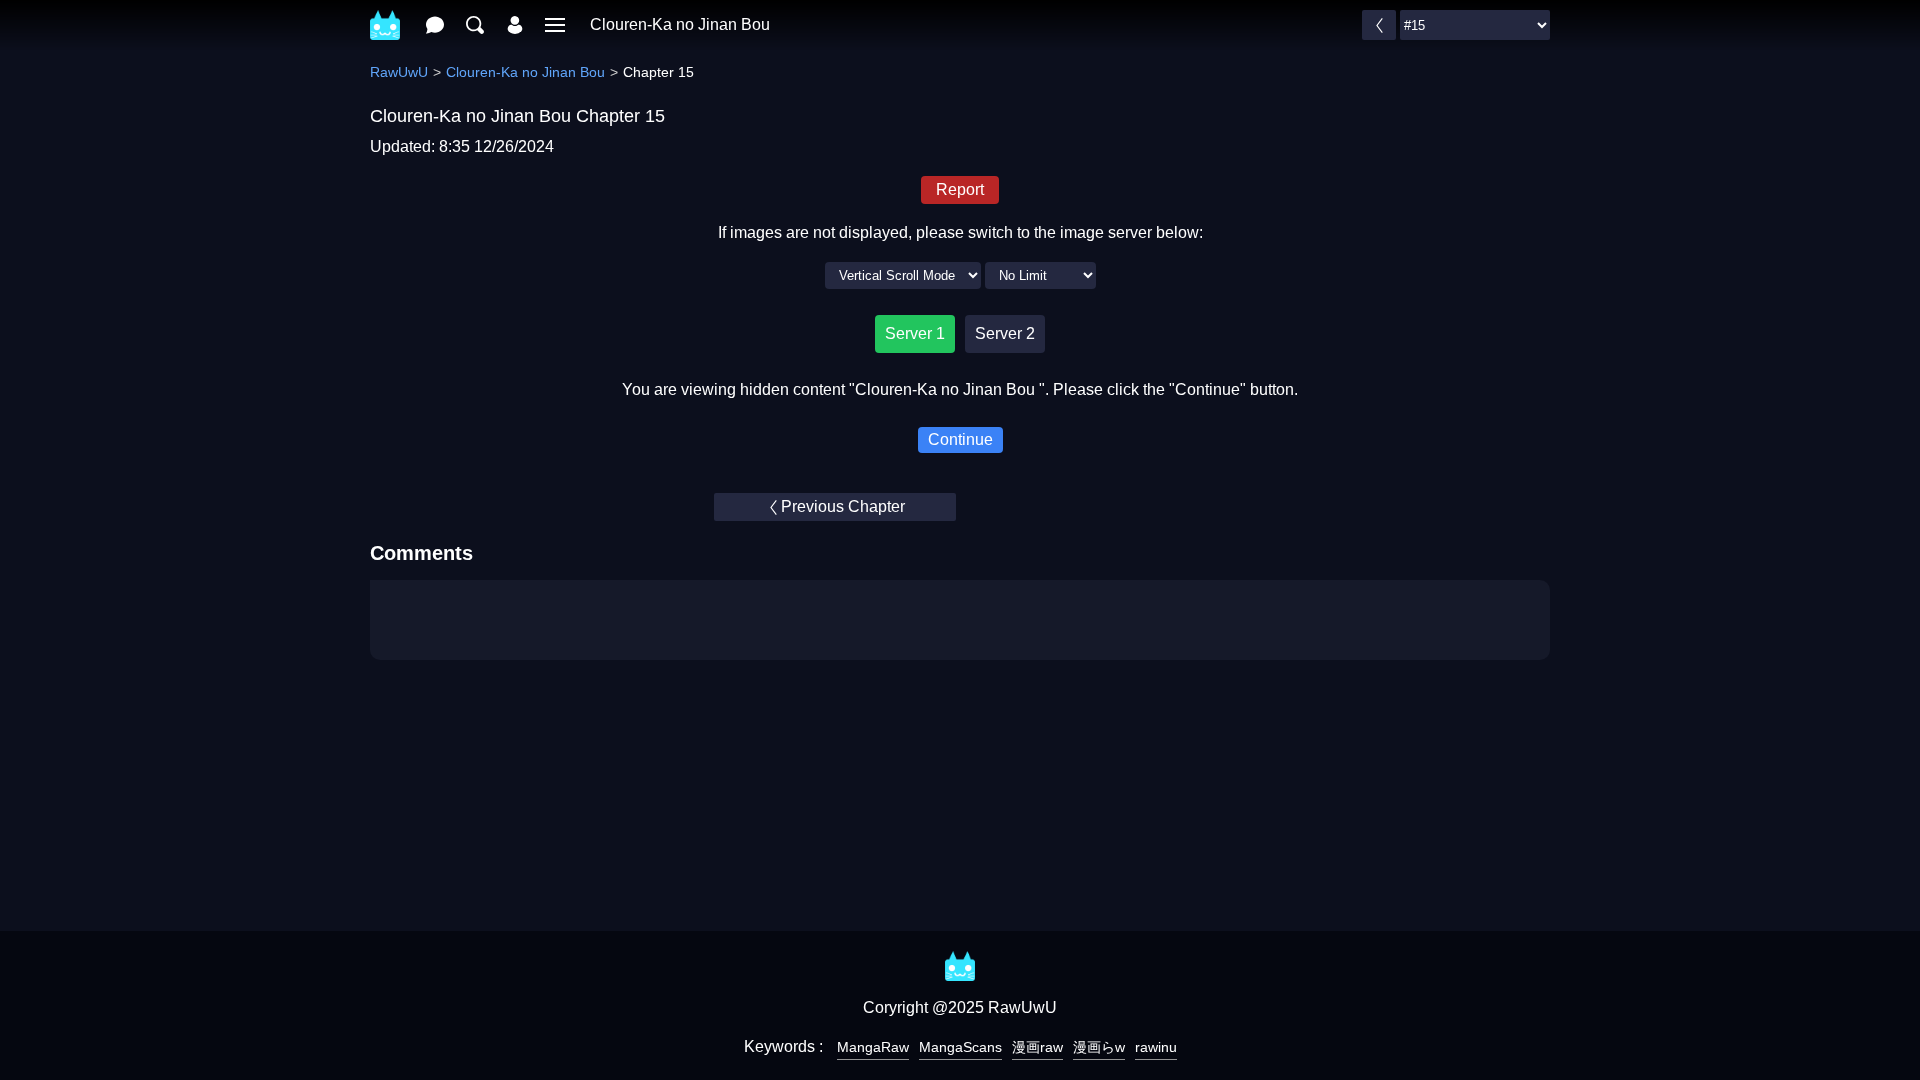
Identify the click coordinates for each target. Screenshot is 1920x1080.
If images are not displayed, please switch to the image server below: (960, 232)
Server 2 (1005, 333)
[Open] (555, 25)
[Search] (475, 25)
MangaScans (960, 1047)
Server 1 (915, 333)
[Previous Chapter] (1379, 25)
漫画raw (1037, 1047)
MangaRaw (873, 1047)
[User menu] (515, 25)
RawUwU (399, 72)
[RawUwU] (385, 14)
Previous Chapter (843, 506)
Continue (960, 439)
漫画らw (1099, 1047)
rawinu (1156, 1047)
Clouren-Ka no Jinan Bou (680, 24)
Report (960, 189)
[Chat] (435, 25)
